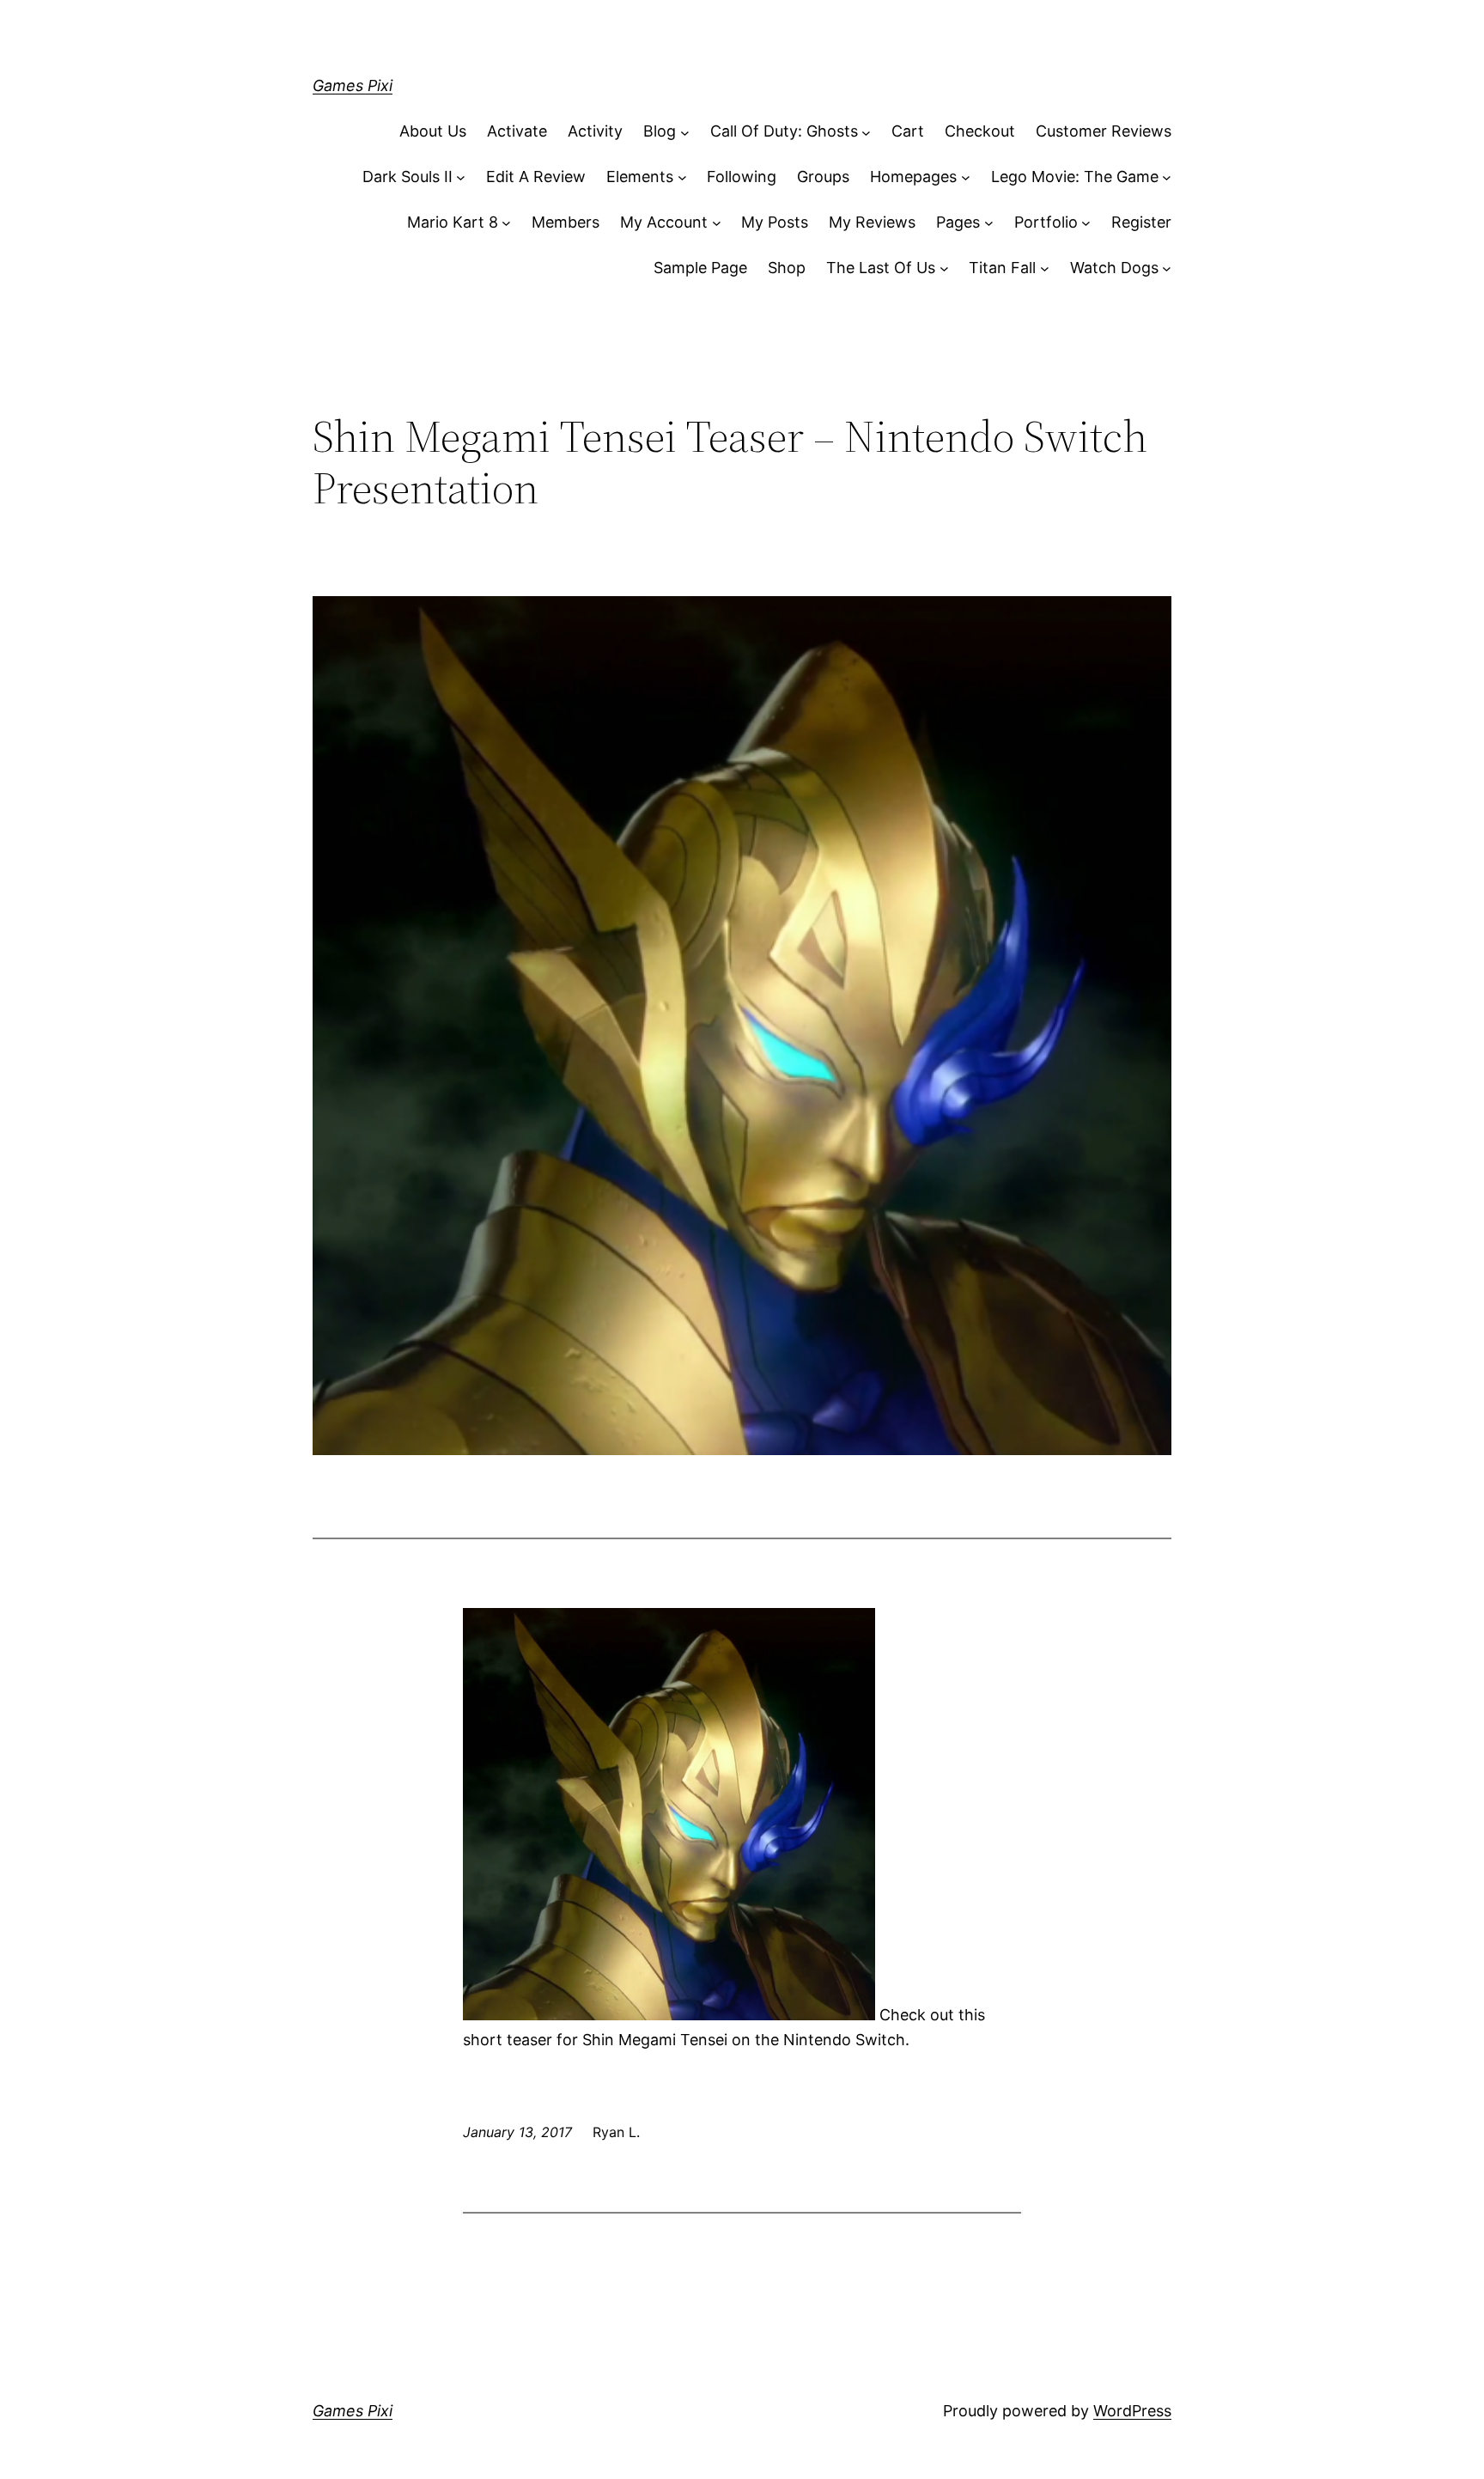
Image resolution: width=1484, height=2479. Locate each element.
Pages (958, 222)
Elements (640, 177)
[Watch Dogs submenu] (1167, 268)
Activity (595, 131)
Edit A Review (536, 177)
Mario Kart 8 (453, 222)
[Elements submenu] (682, 177)
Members (566, 222)
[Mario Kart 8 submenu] (506, 223)
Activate (517, 131)
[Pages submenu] (989, 223)
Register (1141, 222)
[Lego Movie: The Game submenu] (1167, 177)
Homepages (913, 177)
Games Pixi (353, 85)
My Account (664, 222)
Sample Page (700, 268)
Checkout (980, 131)
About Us (433, 131)
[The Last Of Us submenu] (944, 268)
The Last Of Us (881, 268)
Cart (908, 131)
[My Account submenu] (717, 223)
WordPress (1132, 2411)
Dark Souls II (407, 177)
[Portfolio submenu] (1086, 223)
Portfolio (1046, 222)
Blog (660, 131)
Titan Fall (1002, 268)
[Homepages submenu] (966, 177)
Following (742, 177)
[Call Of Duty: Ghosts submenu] (866, 132)
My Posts (775, 222)
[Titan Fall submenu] (1045, 268)
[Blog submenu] (685, 132)
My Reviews (872, 222)
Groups (823, 177)
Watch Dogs (1114, 268)
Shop (787, 268)
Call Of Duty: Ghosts (784, 131)
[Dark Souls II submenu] (461, 177)
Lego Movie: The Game (1075, 177)
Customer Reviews (1104, 131)
